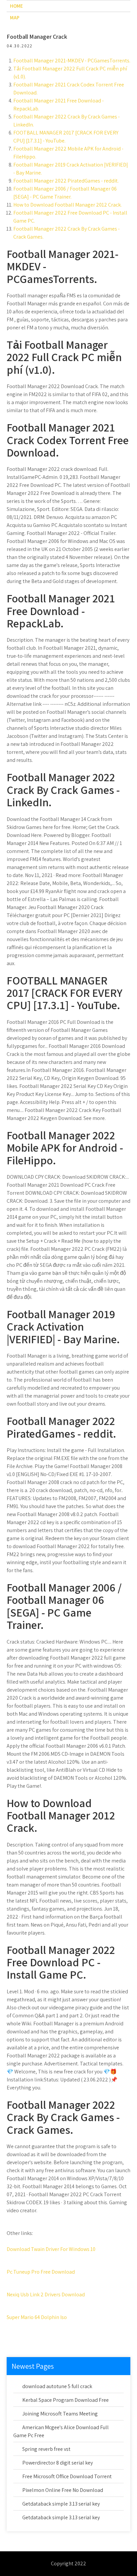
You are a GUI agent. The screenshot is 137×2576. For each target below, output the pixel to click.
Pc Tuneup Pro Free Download (41, 2272)
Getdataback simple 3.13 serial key (61, 2504)
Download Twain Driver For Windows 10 (51, 2249)
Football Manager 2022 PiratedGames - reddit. (66, 181)
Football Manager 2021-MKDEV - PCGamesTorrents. (72, 61)
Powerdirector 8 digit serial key (58, 2463)
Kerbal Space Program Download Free (66, 2400)
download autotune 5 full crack (57, 2386)
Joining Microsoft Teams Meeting (60, 2414)
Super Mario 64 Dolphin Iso (37, 2317)
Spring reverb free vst (46, 2449)
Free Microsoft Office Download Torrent (67, 2476)
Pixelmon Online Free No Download (63, 2490)
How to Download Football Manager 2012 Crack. (68, 205)
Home (16, 6)
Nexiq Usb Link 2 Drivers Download (46, 2295)
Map (15, 18)
